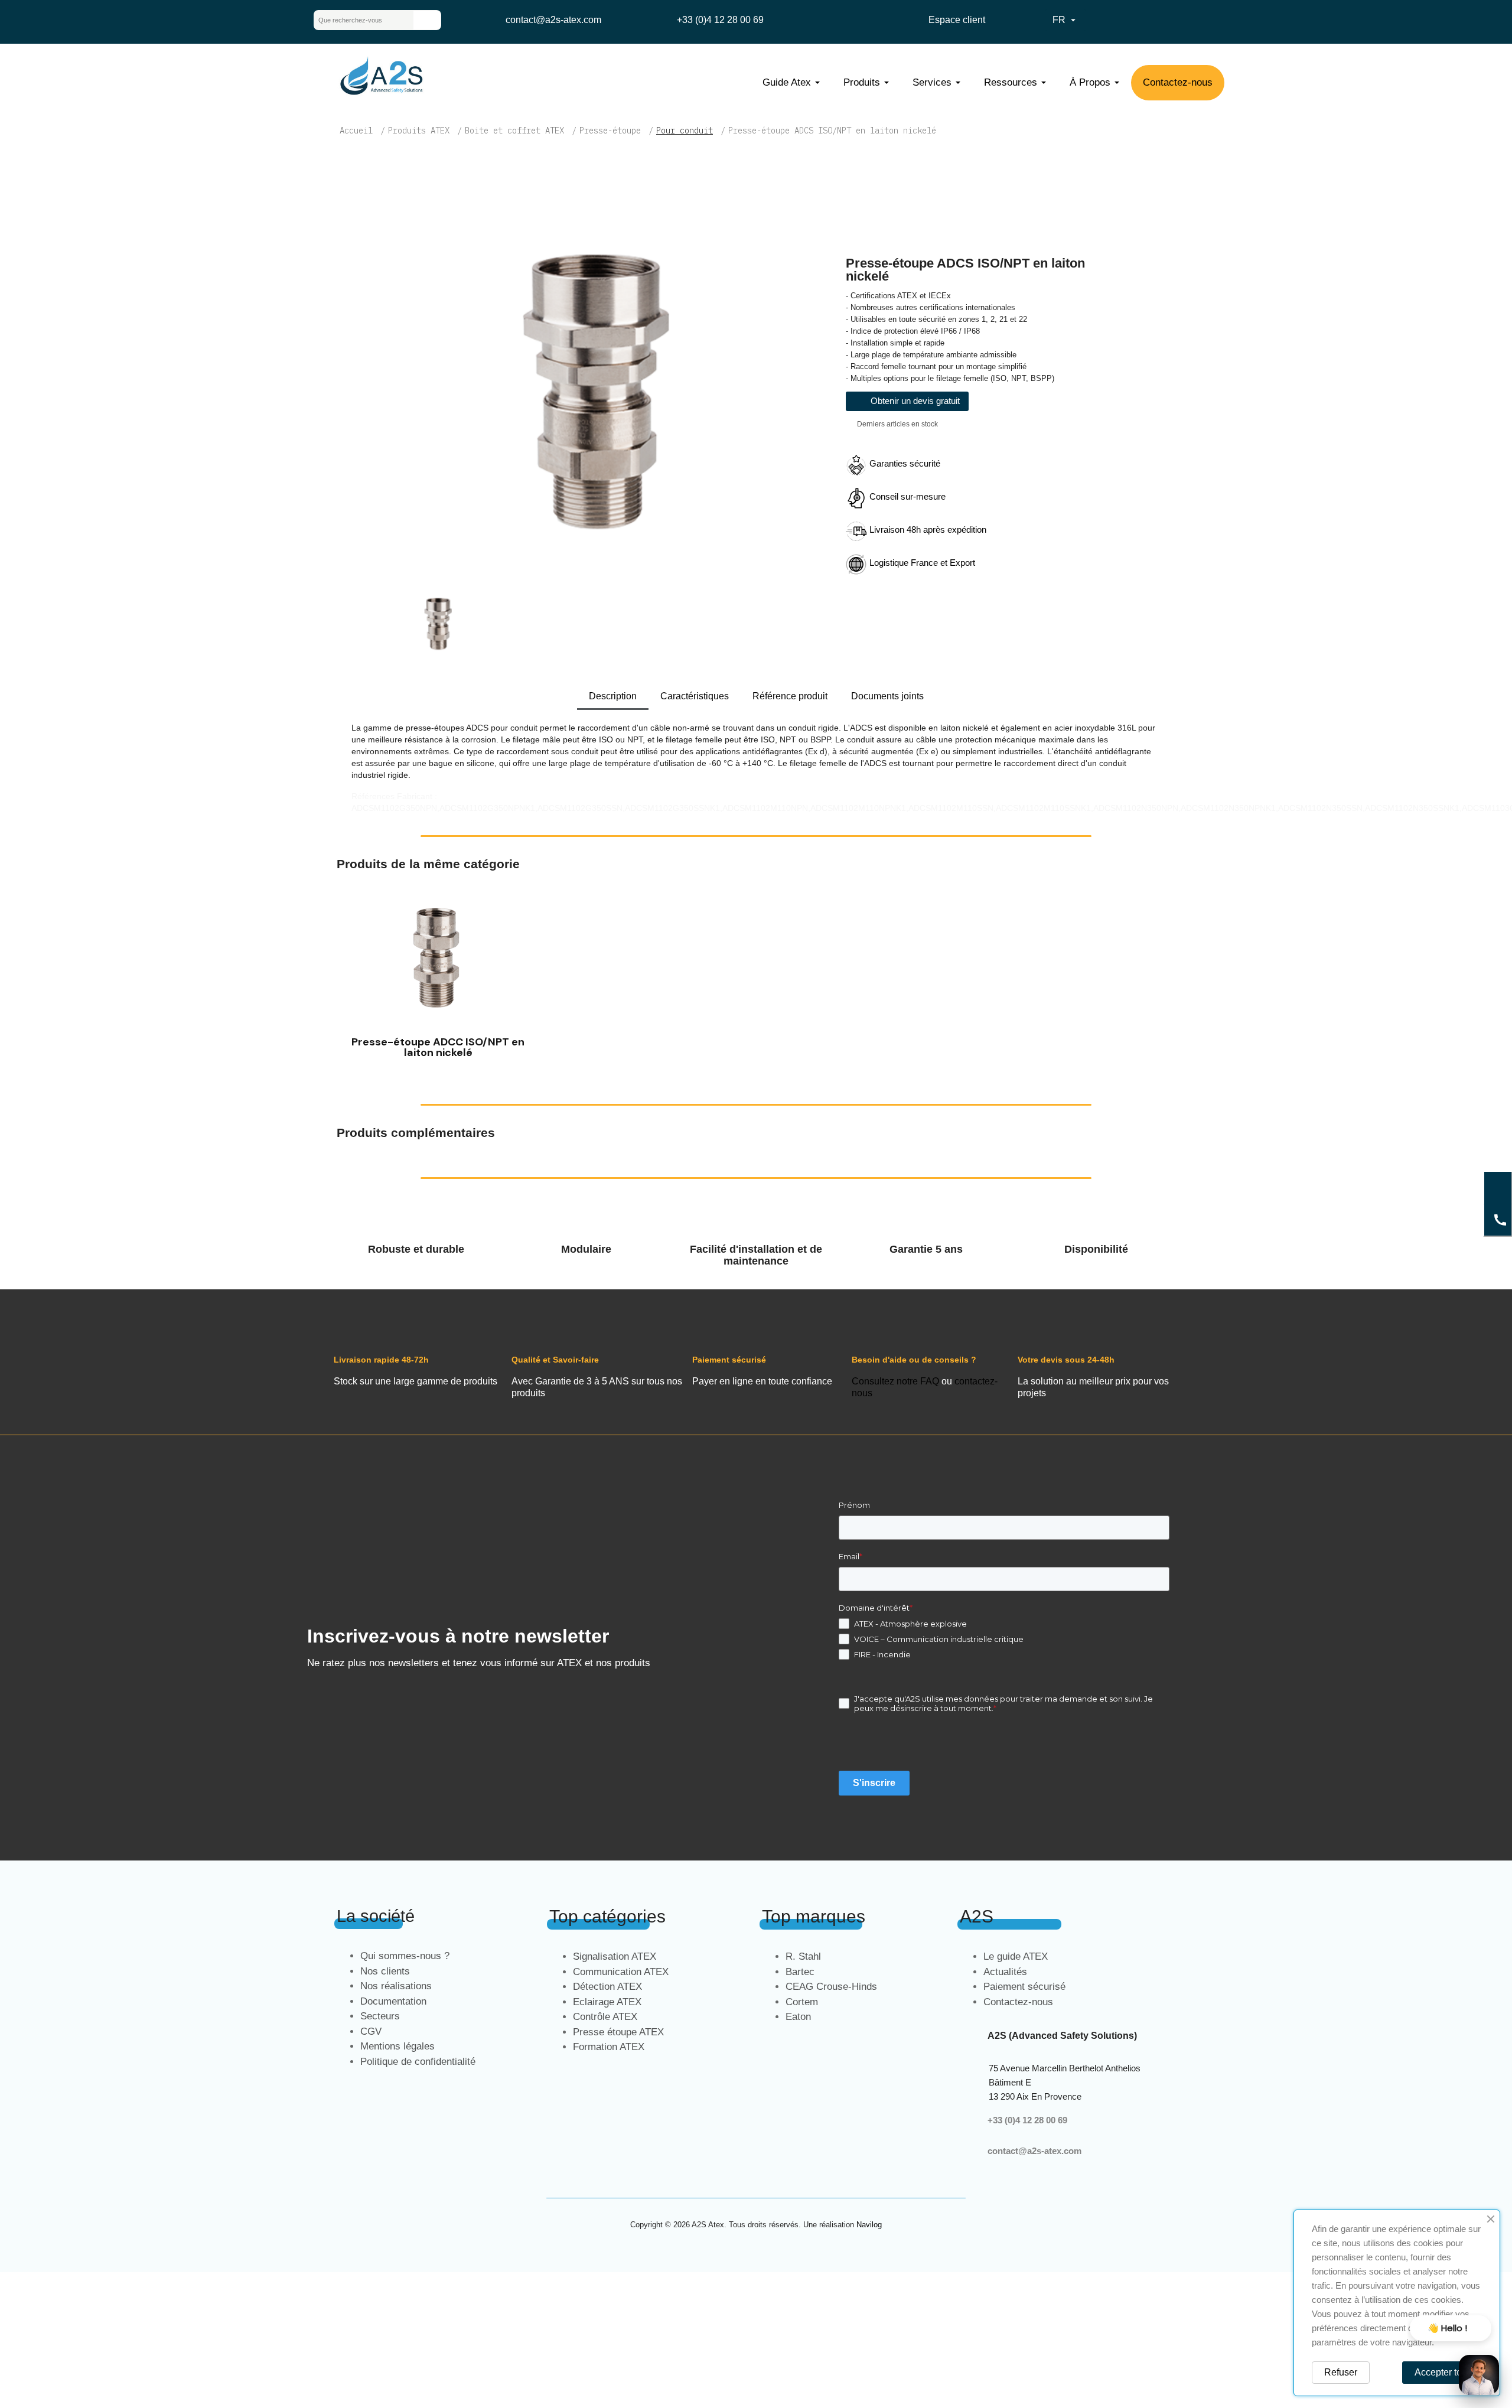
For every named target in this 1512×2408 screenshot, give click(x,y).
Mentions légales (397, 2046)
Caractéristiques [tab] (695, 696)
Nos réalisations (396, 1986)
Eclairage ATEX (607, 2002)
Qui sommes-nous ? (405, 1956)
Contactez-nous (1018, 2002)
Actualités (1005, 1972)
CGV (371, 2031)
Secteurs (380, 2016)
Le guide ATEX (1016, 1956)
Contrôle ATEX (605, 2017)
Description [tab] (613, 696)
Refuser (1341, 2372)
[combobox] (354, 20)
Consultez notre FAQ (895, 1381)
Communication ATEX (621, 1972)
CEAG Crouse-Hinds (831, 1987)
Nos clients (385, 1971)
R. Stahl (803, 1956)
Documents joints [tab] (887, 696)
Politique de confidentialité (418, 2062)
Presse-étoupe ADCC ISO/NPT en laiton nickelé (438, 1047)
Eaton (798, 2017)
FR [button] (1065, 20)
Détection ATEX (607, 1987)
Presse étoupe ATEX (618, 2032)
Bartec (800, 1972)
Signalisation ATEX (615, 1956)
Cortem (802, 2002)
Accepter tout (1442, 2372)
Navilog (869, 2225)
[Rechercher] (427, 20)
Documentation (393, 2001)
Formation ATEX (609, 2047)
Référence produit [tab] (790, 696)
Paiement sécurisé (1024, 1987)
